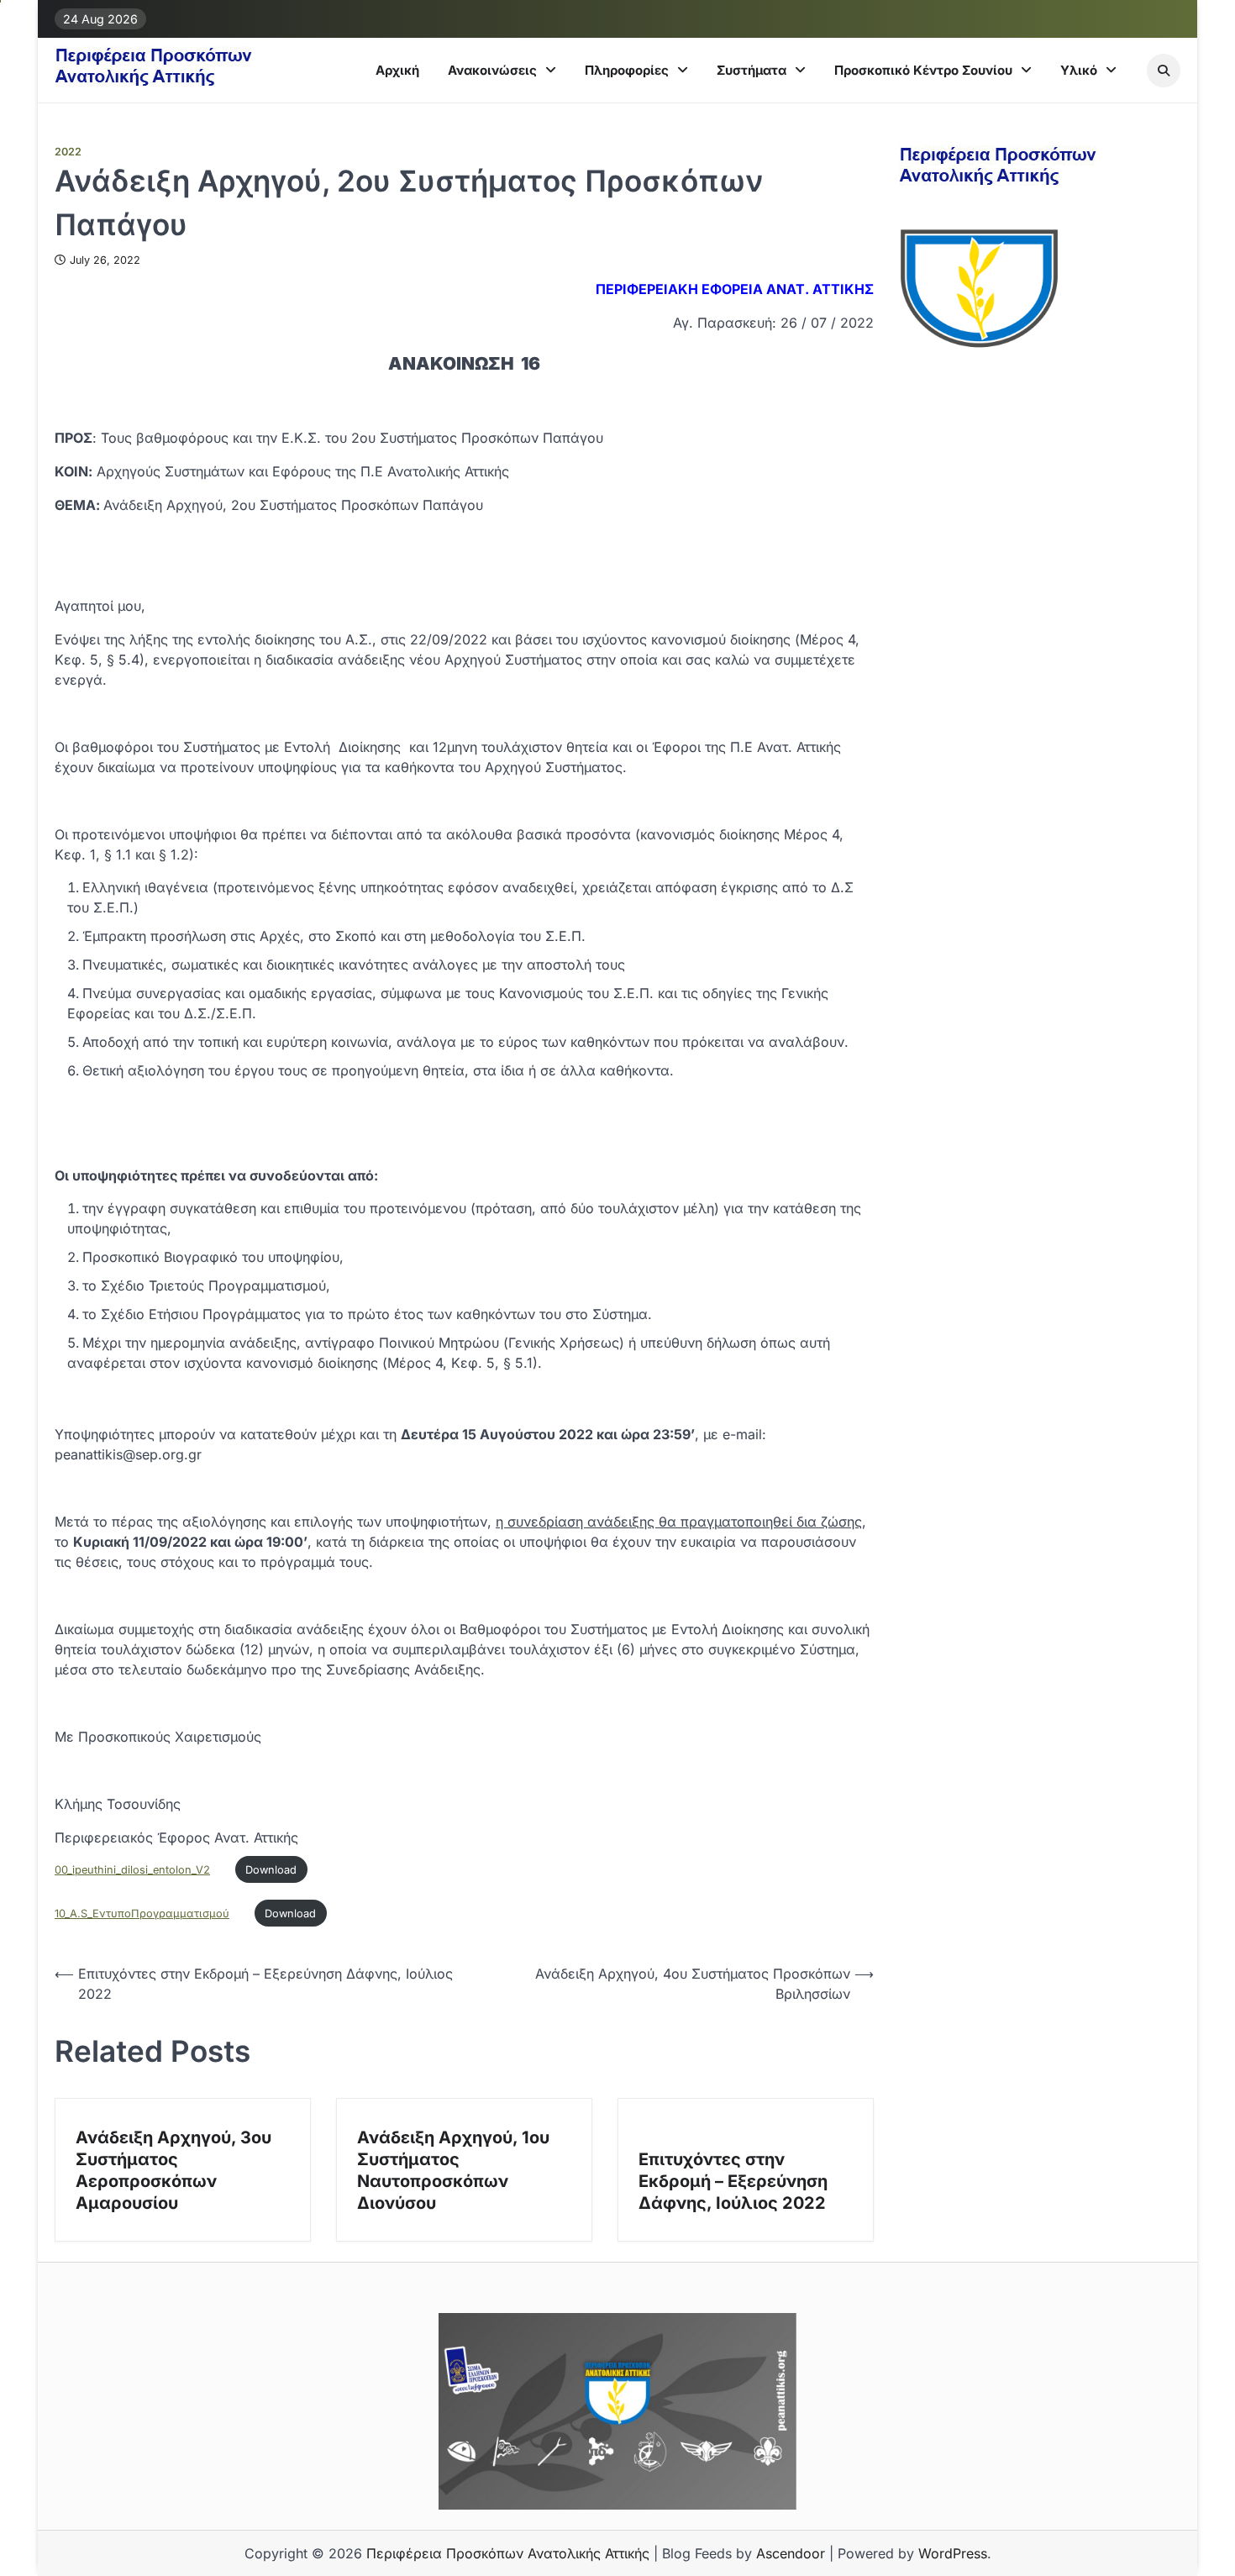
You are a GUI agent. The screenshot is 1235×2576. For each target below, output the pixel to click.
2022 (68, 152)
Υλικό (1079, 70)
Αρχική (397, 70)
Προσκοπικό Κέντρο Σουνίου (923, 70)
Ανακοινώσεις (492, 70)
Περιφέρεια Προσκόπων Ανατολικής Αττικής (508, 2553)
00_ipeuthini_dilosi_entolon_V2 (132, 1870)
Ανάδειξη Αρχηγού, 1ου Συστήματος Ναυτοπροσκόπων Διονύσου (453, 2170)
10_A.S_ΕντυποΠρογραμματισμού (142, 1914)
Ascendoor (791, 2553)
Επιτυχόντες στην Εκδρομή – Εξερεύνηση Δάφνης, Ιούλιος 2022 (733, 2181)
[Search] (1164, 71)
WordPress (953, 2553)
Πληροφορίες (627, 70)
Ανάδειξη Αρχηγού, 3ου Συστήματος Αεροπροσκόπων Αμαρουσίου (173, 2170)
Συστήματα (752, 70)
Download (271, 1870)
